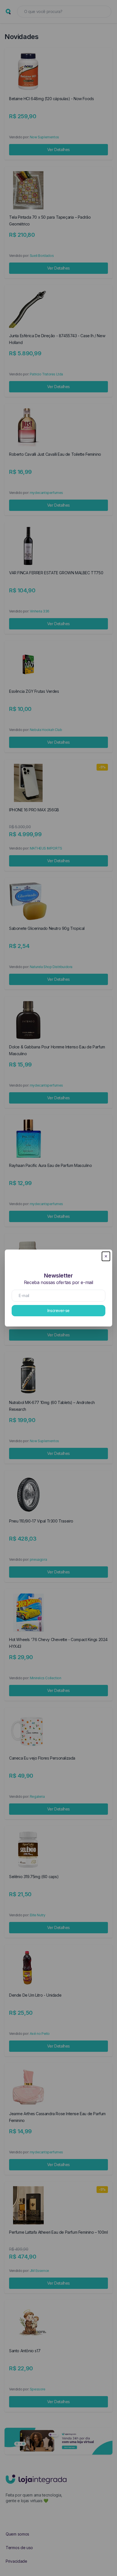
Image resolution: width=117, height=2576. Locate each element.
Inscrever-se (58, 1310)
